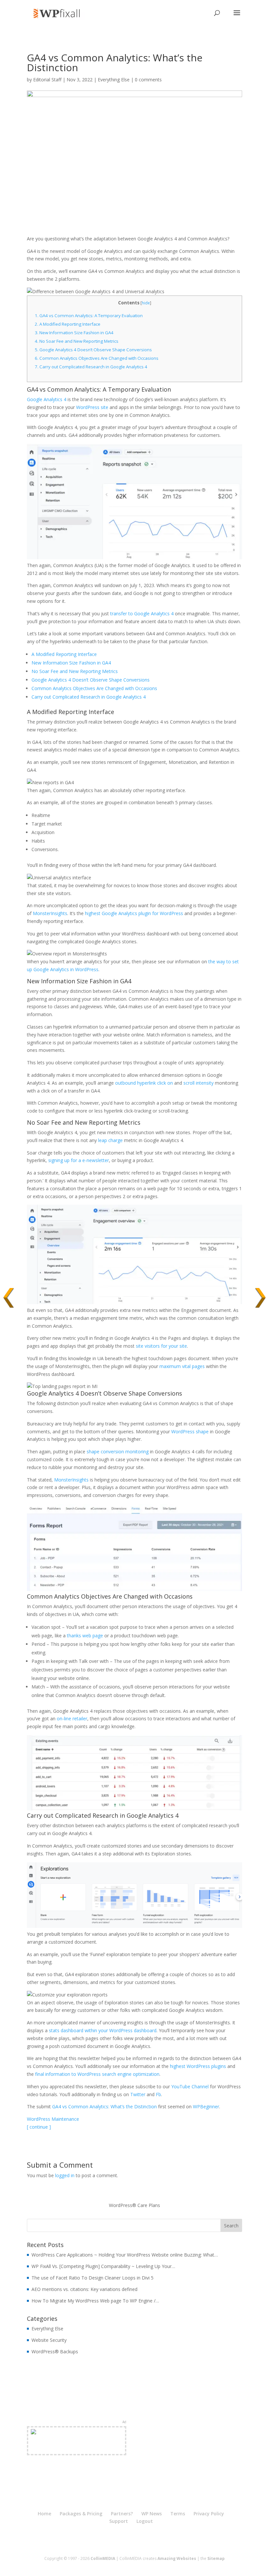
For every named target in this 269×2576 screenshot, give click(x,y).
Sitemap (216, 2558)
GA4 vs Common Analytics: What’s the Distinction (104, 2106)
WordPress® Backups (55, 2351)
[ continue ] (39, 2127)
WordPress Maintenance (53, 2119)
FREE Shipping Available (77, 2448)
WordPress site (92, 407)
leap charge (110, 1140)
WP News (152, 2514)
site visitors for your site (161, 1346)
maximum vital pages (182, 1366)
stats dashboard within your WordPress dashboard (103, 2030)
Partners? (122, 2514)
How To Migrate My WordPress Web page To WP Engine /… (95, 2301)
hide (146, 303)
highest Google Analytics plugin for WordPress (134, 913)
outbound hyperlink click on (144, 1083)
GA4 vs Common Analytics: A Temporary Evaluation (89, 316)
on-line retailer (72, 1718)
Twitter (138, 2094)
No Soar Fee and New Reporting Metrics (77, 341)
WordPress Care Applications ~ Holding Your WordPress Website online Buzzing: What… (125, 2255)
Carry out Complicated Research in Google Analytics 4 (91, 367)
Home (44, 2514)
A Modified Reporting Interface (68, 324)
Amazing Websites (177, 2558)
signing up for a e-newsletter (79, 1160)
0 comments (148, 80)
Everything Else (114, 80)
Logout (145, 2521)
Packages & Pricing (81, 2514)
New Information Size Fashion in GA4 (74, 333)
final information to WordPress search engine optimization (97, 2074)
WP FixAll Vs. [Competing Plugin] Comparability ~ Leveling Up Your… (103, 2266)
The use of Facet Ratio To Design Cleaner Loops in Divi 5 (93, 2278)
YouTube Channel (190, 2086)
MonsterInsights (50, 913)
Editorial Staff (47, 80)
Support (119, 2521)
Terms (178, 2514)
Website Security (49, 2340)
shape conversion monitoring (118, 1452)
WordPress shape (190, 1431)
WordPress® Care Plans (134, 2205)
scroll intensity (198, 1083)
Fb (158, 2094)
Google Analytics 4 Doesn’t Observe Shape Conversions (93, 350)
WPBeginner (206, 2106)
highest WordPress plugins (199, 2066)
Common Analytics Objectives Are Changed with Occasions (97, 358)
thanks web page (85, 1636)
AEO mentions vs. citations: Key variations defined (84, 2289)
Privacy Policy (209, 2514)
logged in (65, 2175)
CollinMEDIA (103, 2558)
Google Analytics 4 (47, 399)
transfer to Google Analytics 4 (142, 613)
